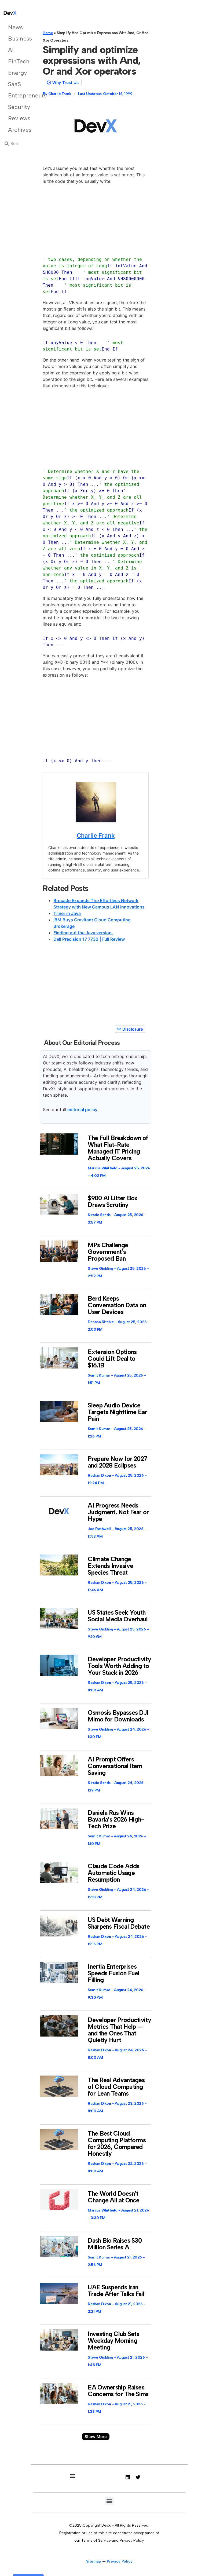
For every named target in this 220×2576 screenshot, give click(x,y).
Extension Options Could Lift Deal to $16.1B (112, 1359)
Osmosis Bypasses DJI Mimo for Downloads (118, 1716)
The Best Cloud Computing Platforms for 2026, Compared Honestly (117, 2143)
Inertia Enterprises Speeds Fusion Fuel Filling (113, 1973)
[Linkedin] (128, 2477)
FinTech (16, 61)
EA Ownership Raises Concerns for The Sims (118, 2391)
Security (16, 107)
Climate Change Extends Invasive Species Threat (110, 1566)
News (15, 27)
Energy (16, 73)
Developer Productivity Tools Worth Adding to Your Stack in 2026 (119, 1666)
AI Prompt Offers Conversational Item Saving (115, 1766)
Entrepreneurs (16, 95)
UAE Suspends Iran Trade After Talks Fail (116, 2291)
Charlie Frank (96, 835)
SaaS (14, 84)
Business (16, 39)
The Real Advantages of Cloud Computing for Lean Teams (116, 2087)
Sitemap (94, 2561)
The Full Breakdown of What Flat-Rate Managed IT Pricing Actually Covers (118, 1148)
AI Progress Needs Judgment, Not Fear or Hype (118, 1512)
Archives (16, 130)
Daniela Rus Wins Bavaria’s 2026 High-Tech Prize (116, 1819)
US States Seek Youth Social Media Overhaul (118, 1616)
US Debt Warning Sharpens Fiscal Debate (119, 1923)
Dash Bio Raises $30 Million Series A (115, 2244)
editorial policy (82, 1110)
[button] (96, 2437)
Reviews (16, 118)
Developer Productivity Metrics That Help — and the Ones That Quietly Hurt (119, 2030)
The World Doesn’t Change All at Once (113, 2197)
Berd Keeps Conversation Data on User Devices (117, 1305)
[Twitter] (138, 2477)
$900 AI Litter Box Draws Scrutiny (113, 1201)
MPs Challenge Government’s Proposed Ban (108, 1252)
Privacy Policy (120, 2561)
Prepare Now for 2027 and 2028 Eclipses (117, 1462)
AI (11, 50)
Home (48, 33)
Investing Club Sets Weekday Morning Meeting (113, 2341)
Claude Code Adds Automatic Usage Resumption (113, 1873)
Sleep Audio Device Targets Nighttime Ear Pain (117, 1412)
